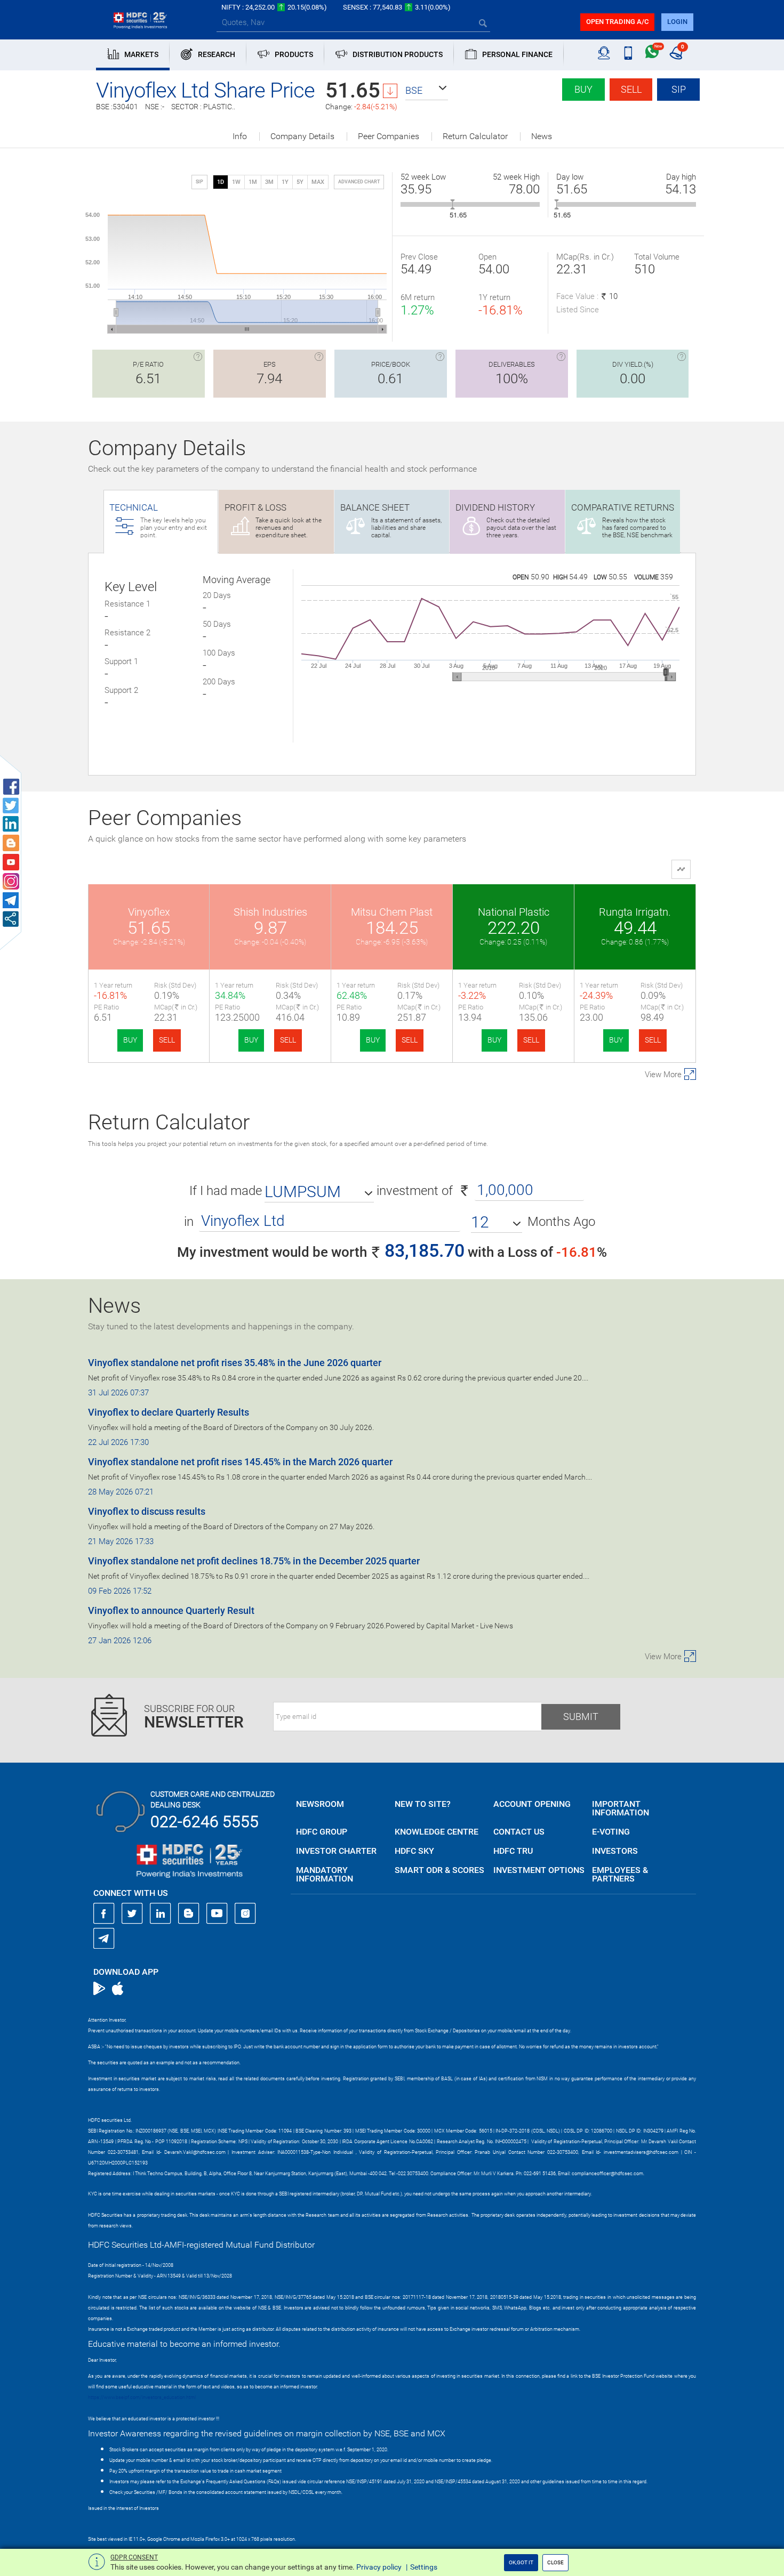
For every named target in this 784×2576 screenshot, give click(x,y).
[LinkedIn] (161, 1913)
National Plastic (514, 912)
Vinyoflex (149, 912)
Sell (631, 89)
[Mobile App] (628, 53)
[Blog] (189, 1913)
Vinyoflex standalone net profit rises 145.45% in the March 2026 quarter (240, 1462)
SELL (167, 1040)
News (542, 136)
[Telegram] (104, 1938)
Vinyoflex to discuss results (147, 1511)
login (677, 22)
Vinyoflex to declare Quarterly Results (169, 1412)
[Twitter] (132, 1913)
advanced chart (359, 182)
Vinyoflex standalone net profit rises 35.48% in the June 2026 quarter (235, 1363)
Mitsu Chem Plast (392, 912)
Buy (583, 89)
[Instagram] (245, 1913)
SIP (679, 89)
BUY (130, 1040)
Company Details (302, 136)
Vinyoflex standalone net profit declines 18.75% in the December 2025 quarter (254, 1561)
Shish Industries (270, 912)
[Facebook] (104, 1913)
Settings (424, 2567)
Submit (581, 1717)
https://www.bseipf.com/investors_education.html (142, 2397)
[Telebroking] (604, 53)
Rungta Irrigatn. (635, 912)
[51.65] (453, 204)
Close (555, 2562)
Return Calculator (475, 136)
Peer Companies (389, 136)
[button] (427, 91)
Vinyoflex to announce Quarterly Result (171, 1610)
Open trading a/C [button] (617, 22)
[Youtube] (217, 1913)
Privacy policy (379, 2567)
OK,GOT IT (521, 2562)
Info (240, 136)
